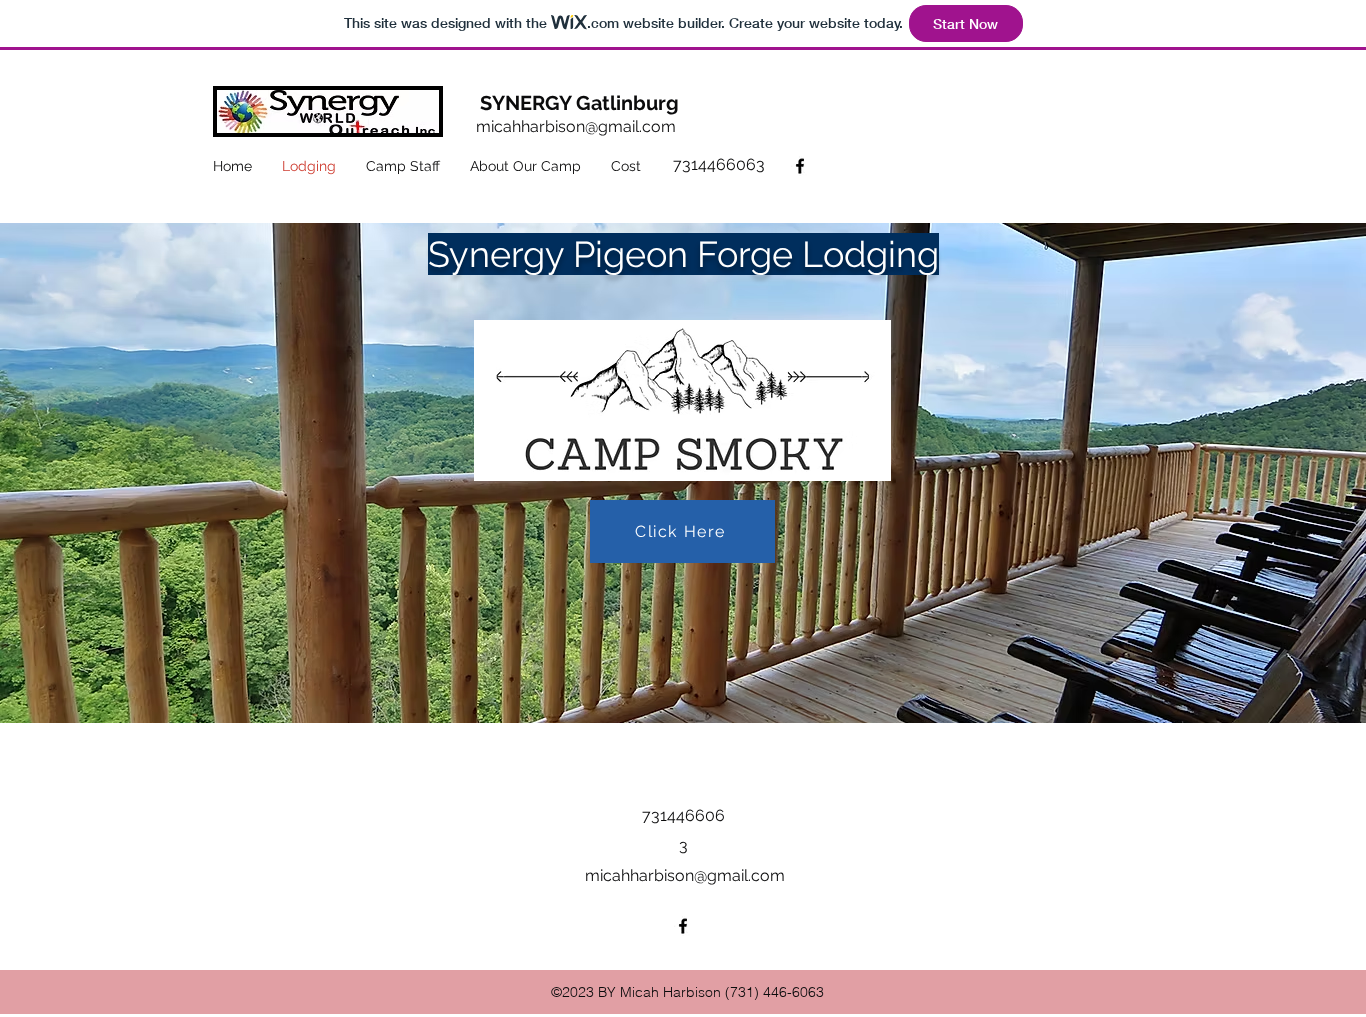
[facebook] (800, 166)
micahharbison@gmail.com (576, 126)
